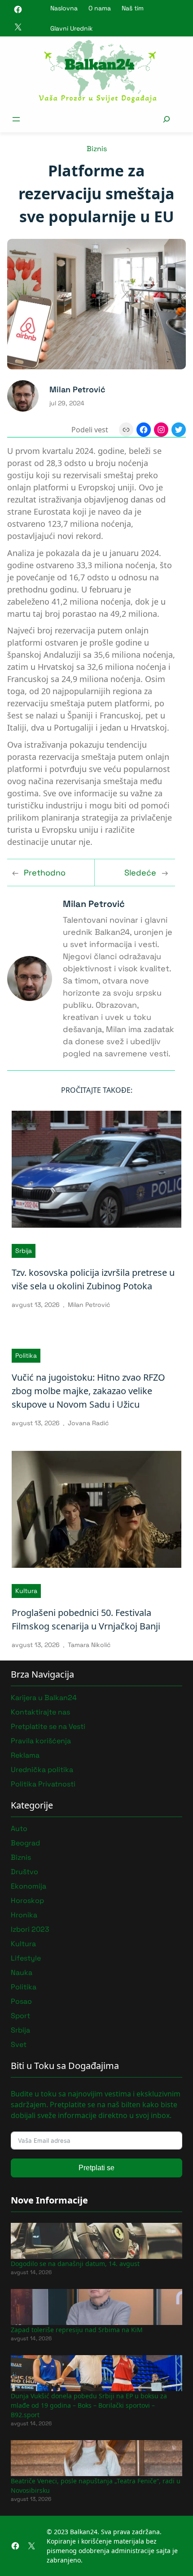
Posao (21, 2001)
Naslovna (64, 8)
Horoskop (27, 1901)
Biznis (97, 149)
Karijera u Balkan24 (44, 1698)
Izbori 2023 (30, 1929)
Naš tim (133, 8)
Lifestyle (26, 1958)
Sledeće (140, 873)
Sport (20, 2016)
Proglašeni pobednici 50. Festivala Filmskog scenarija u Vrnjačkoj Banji (86, 1619)
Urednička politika (42, 1770)
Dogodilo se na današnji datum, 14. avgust (75, 2264)
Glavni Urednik (72, 28)
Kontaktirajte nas (40, 1712)
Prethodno (45, 873)
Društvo (24, 1872)
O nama (100, 8)
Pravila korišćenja (41, 1741)
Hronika (24, 1915)
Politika (26, 1355)
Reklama (25, 1755)
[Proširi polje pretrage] (166, 119)
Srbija (24, 1251)
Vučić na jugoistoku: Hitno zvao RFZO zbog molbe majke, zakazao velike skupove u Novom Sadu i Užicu (88, 1391)
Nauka (22, 1972)
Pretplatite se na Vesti (48, 1726)
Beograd (25, 1843)
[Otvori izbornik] (16, 119)
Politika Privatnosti (43, 1784)
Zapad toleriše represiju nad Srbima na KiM (77, 2330)
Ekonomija (29, 1886)
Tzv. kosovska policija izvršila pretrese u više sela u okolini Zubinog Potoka (93, 1279)
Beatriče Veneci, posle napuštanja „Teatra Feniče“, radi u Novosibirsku (96, 2486)
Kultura (26, 1591)
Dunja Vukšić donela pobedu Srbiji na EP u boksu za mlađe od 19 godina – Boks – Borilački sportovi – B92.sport (89, 2405)
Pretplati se (96, 2168)
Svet (19, 2044)
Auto (19, 1829)
